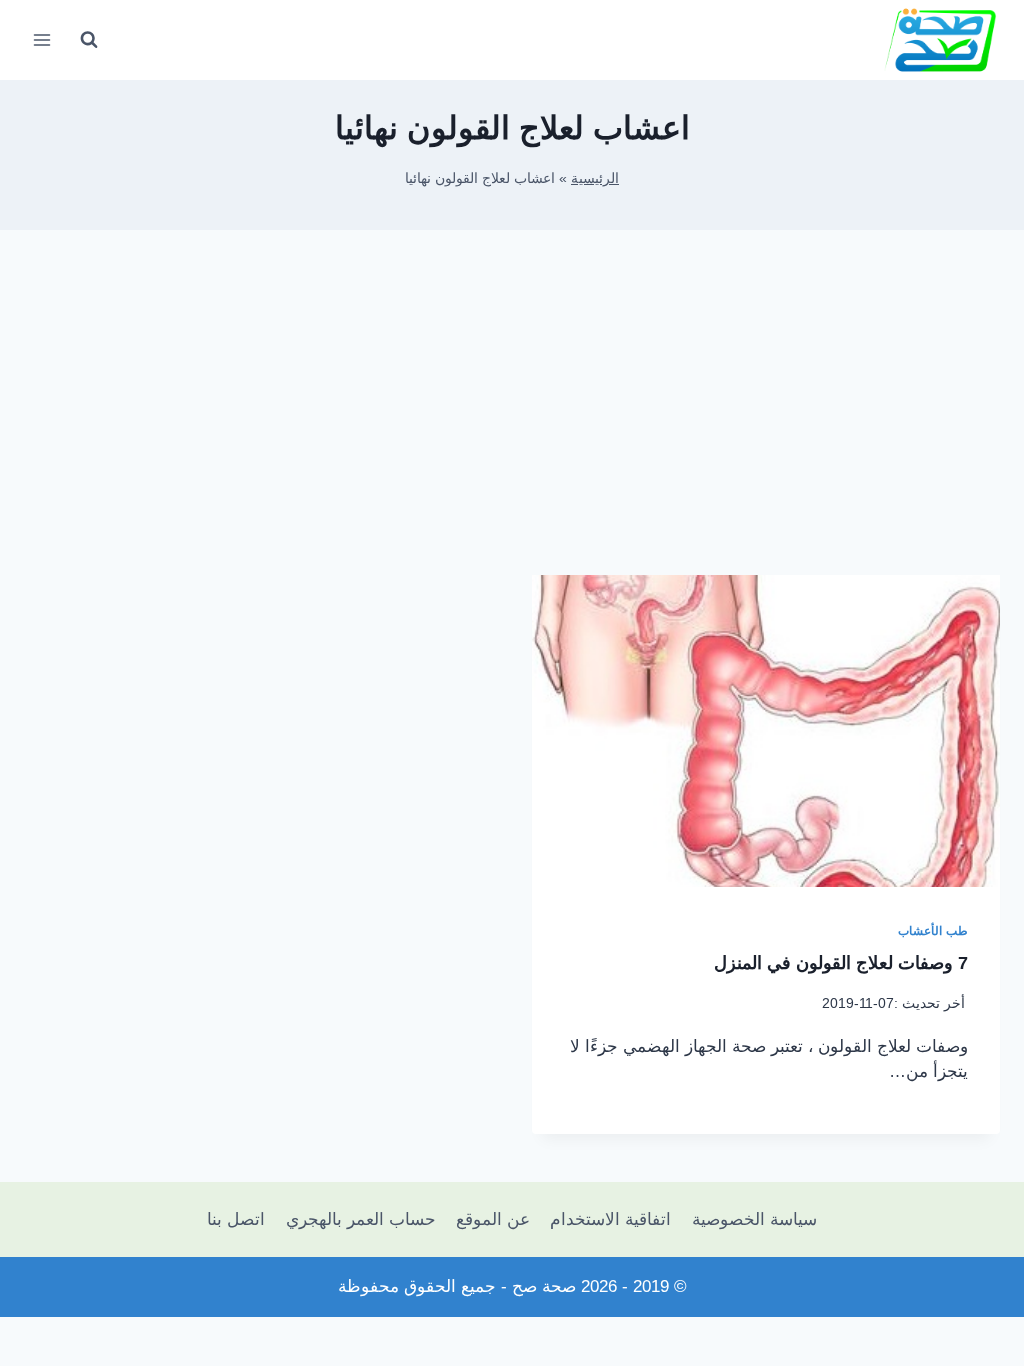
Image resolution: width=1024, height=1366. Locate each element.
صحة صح (544, 1286)
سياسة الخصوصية (754, 1219)
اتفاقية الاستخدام (610, 1219)
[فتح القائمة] (42, 39)
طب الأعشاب (933, 931)
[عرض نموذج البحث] (89, 40)
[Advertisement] (512, 418)
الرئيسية (595, 178)
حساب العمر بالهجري (361, 1219)
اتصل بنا (236, 1219)
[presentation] (766, 731)
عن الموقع (493, 1219)
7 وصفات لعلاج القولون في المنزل (841, 963)
